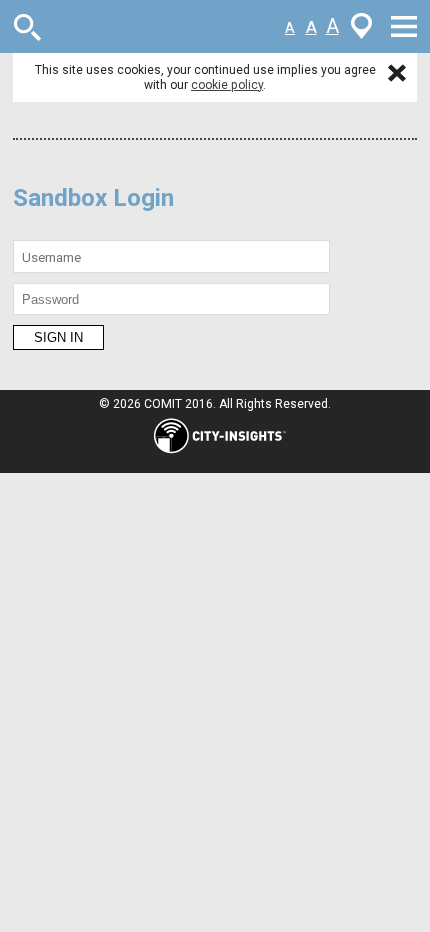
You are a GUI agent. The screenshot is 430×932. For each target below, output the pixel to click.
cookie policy (227, 85)
